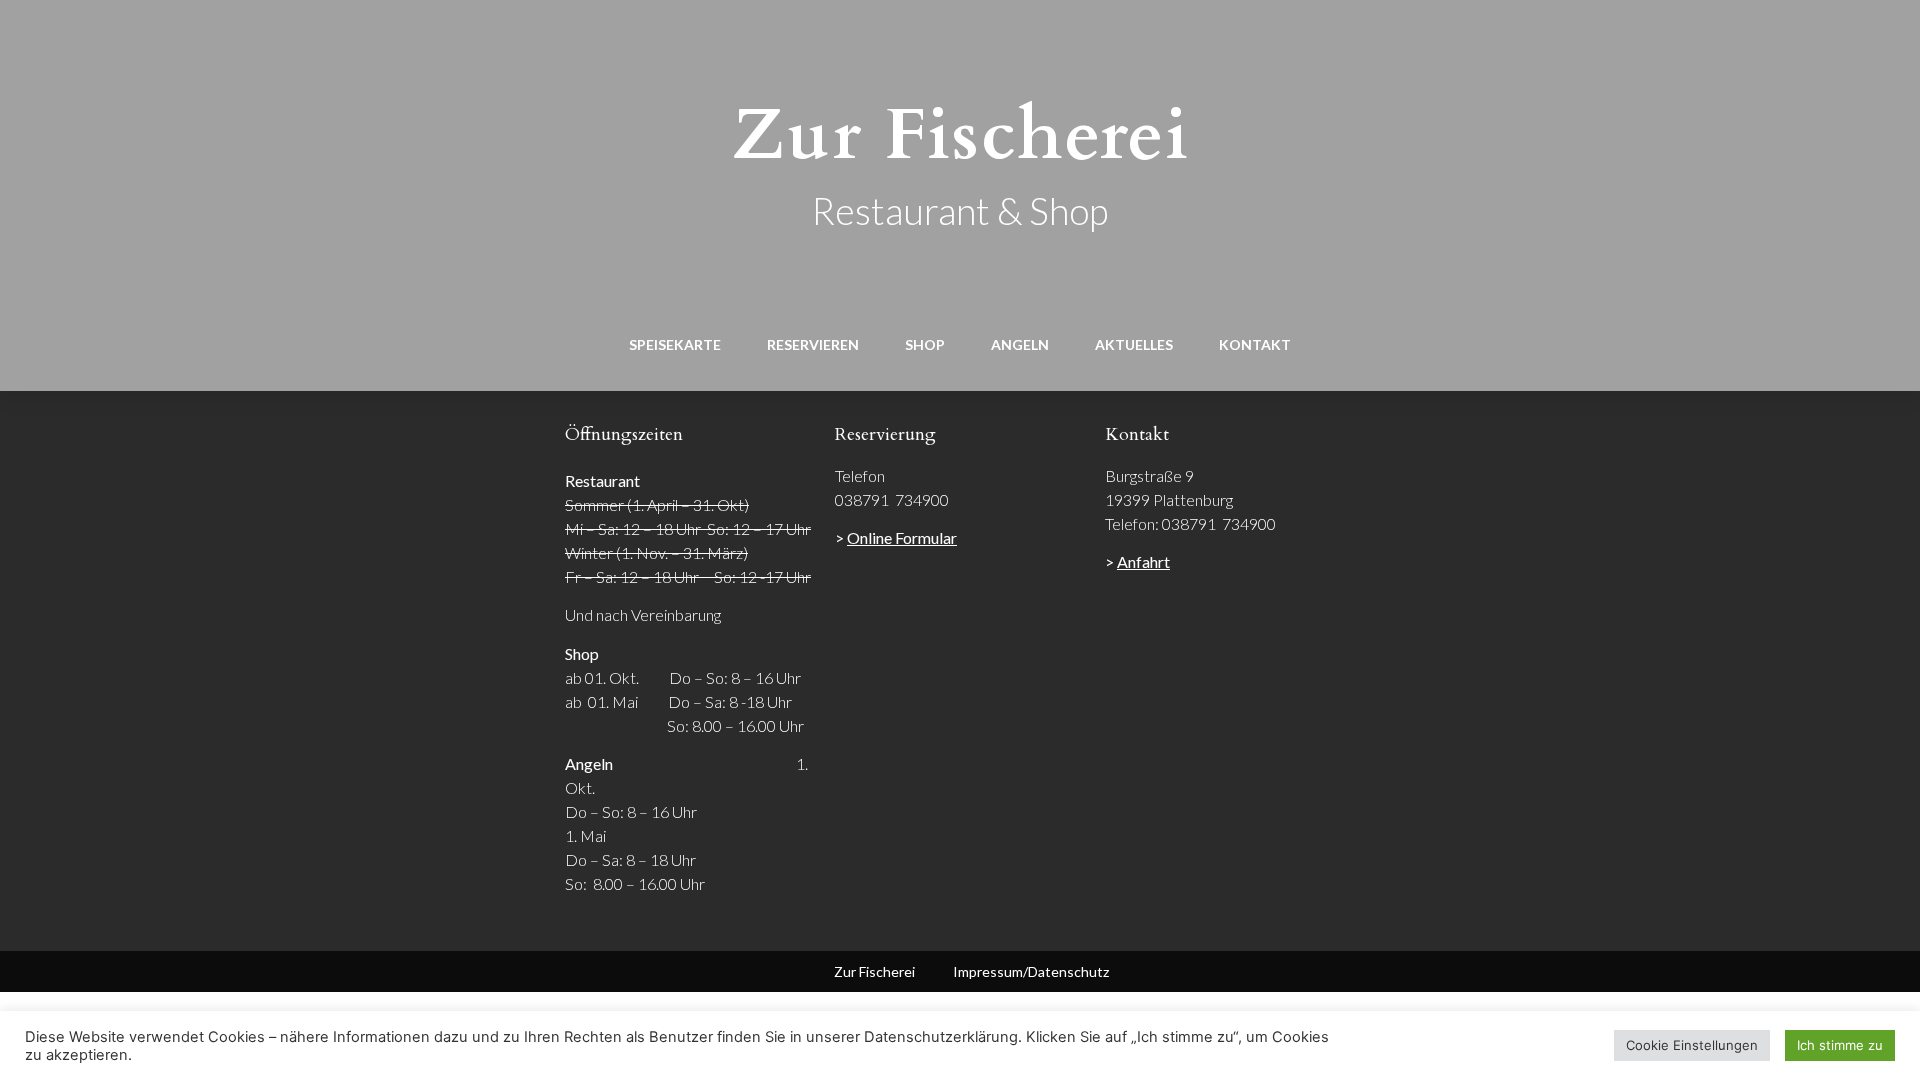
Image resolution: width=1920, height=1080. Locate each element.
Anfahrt (1143, 561)
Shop (925, 344)
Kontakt (1255, 344)
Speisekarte (675, 344)
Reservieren (813, 344)
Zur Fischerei (960, 135)
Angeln (1020, 344)
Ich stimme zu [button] (1840, 1045)
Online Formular (902, 537)
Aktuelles (1134, 344)
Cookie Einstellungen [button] (1692, 1045)
